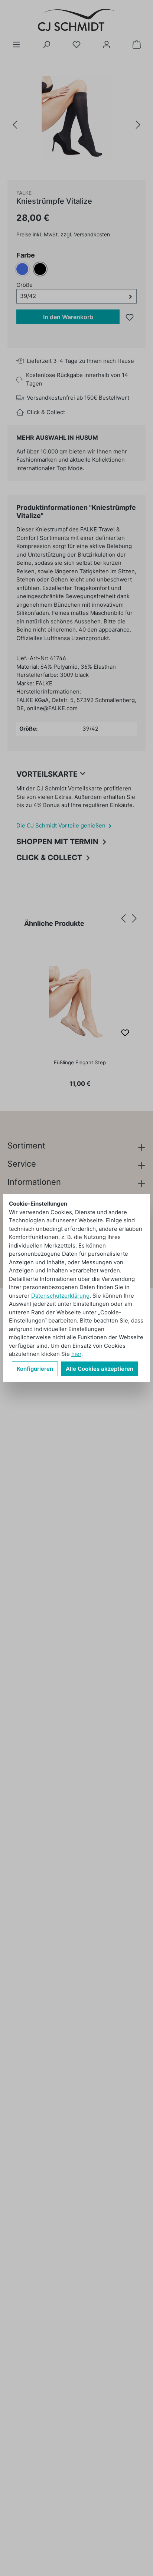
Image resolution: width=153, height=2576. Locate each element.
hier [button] (76, 1354)
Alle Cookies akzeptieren (100, 1369)
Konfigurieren (35, 1369)
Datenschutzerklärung (60, 1296)
